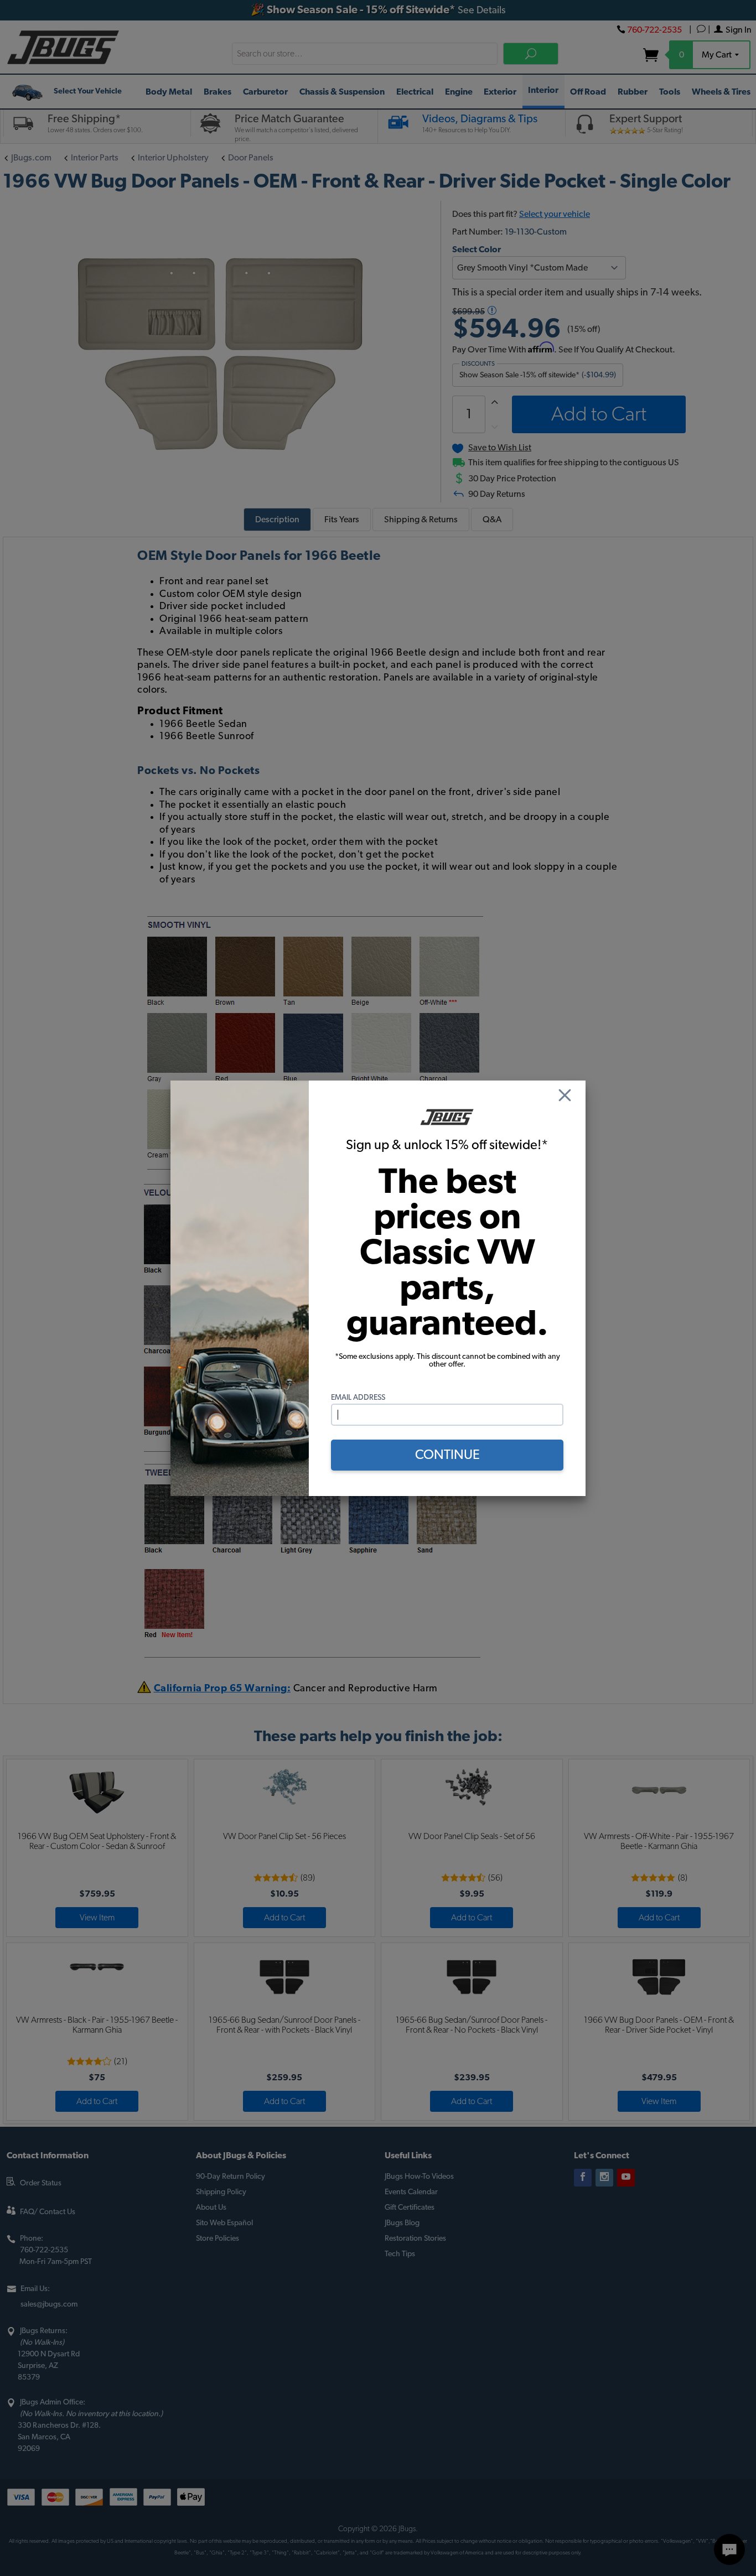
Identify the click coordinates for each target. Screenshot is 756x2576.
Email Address (358, 1398)
